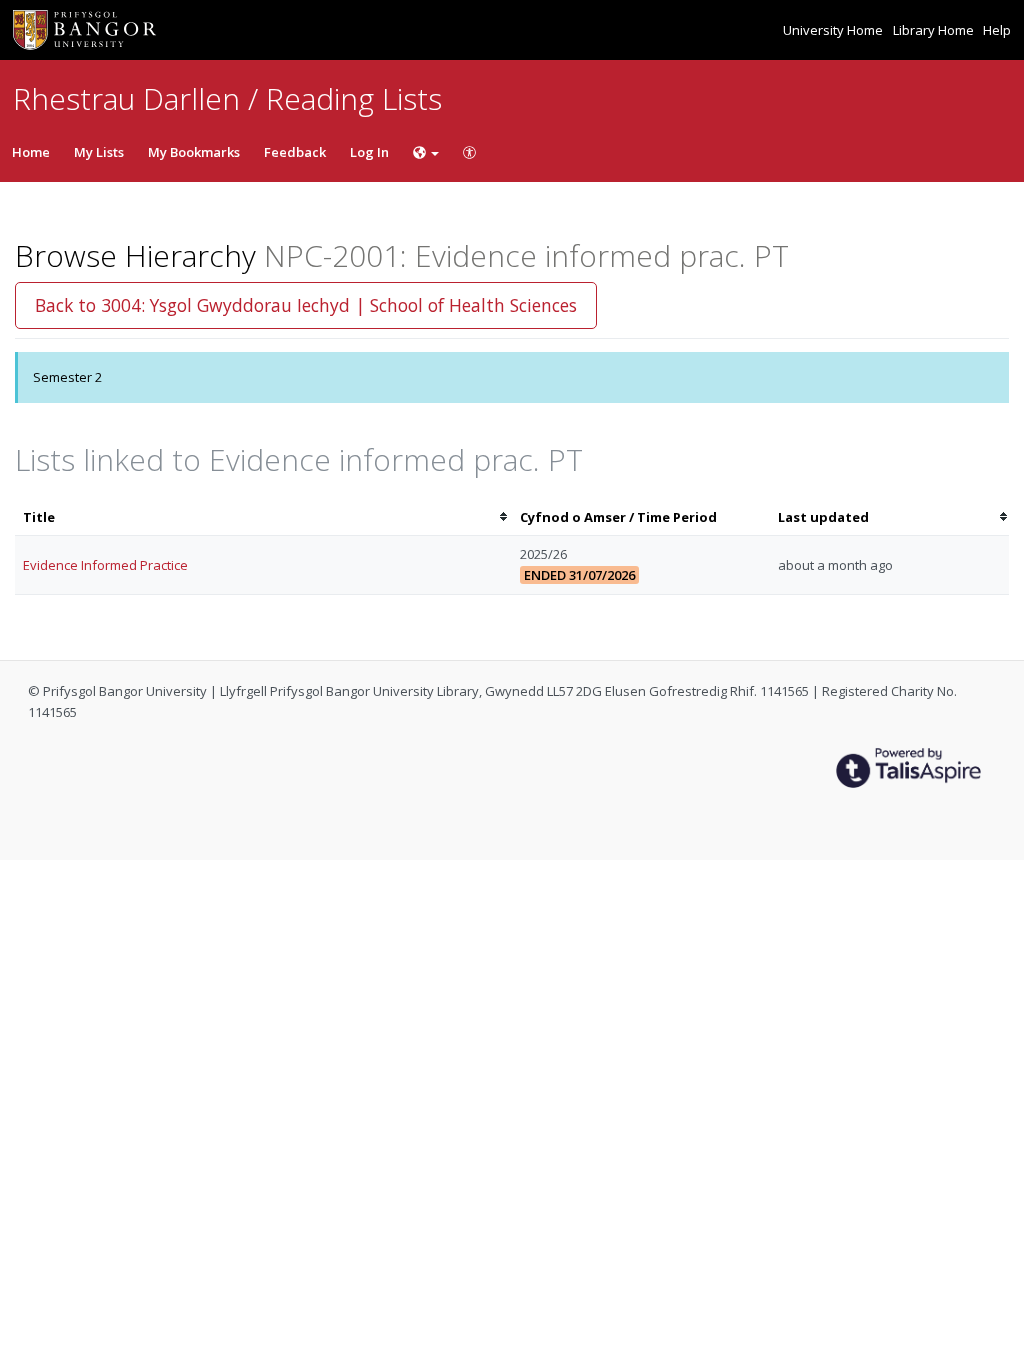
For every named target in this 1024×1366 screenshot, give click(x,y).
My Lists (99, 152)
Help (997, 30)
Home (31, 152)
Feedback (295, 152)
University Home (834, 30)
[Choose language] (426, 152)
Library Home (935, 30)
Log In (369, 152)
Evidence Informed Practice (105, 565)
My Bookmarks (194, 152)
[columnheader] (263, 517)
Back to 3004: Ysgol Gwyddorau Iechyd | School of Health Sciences (306, 305)
